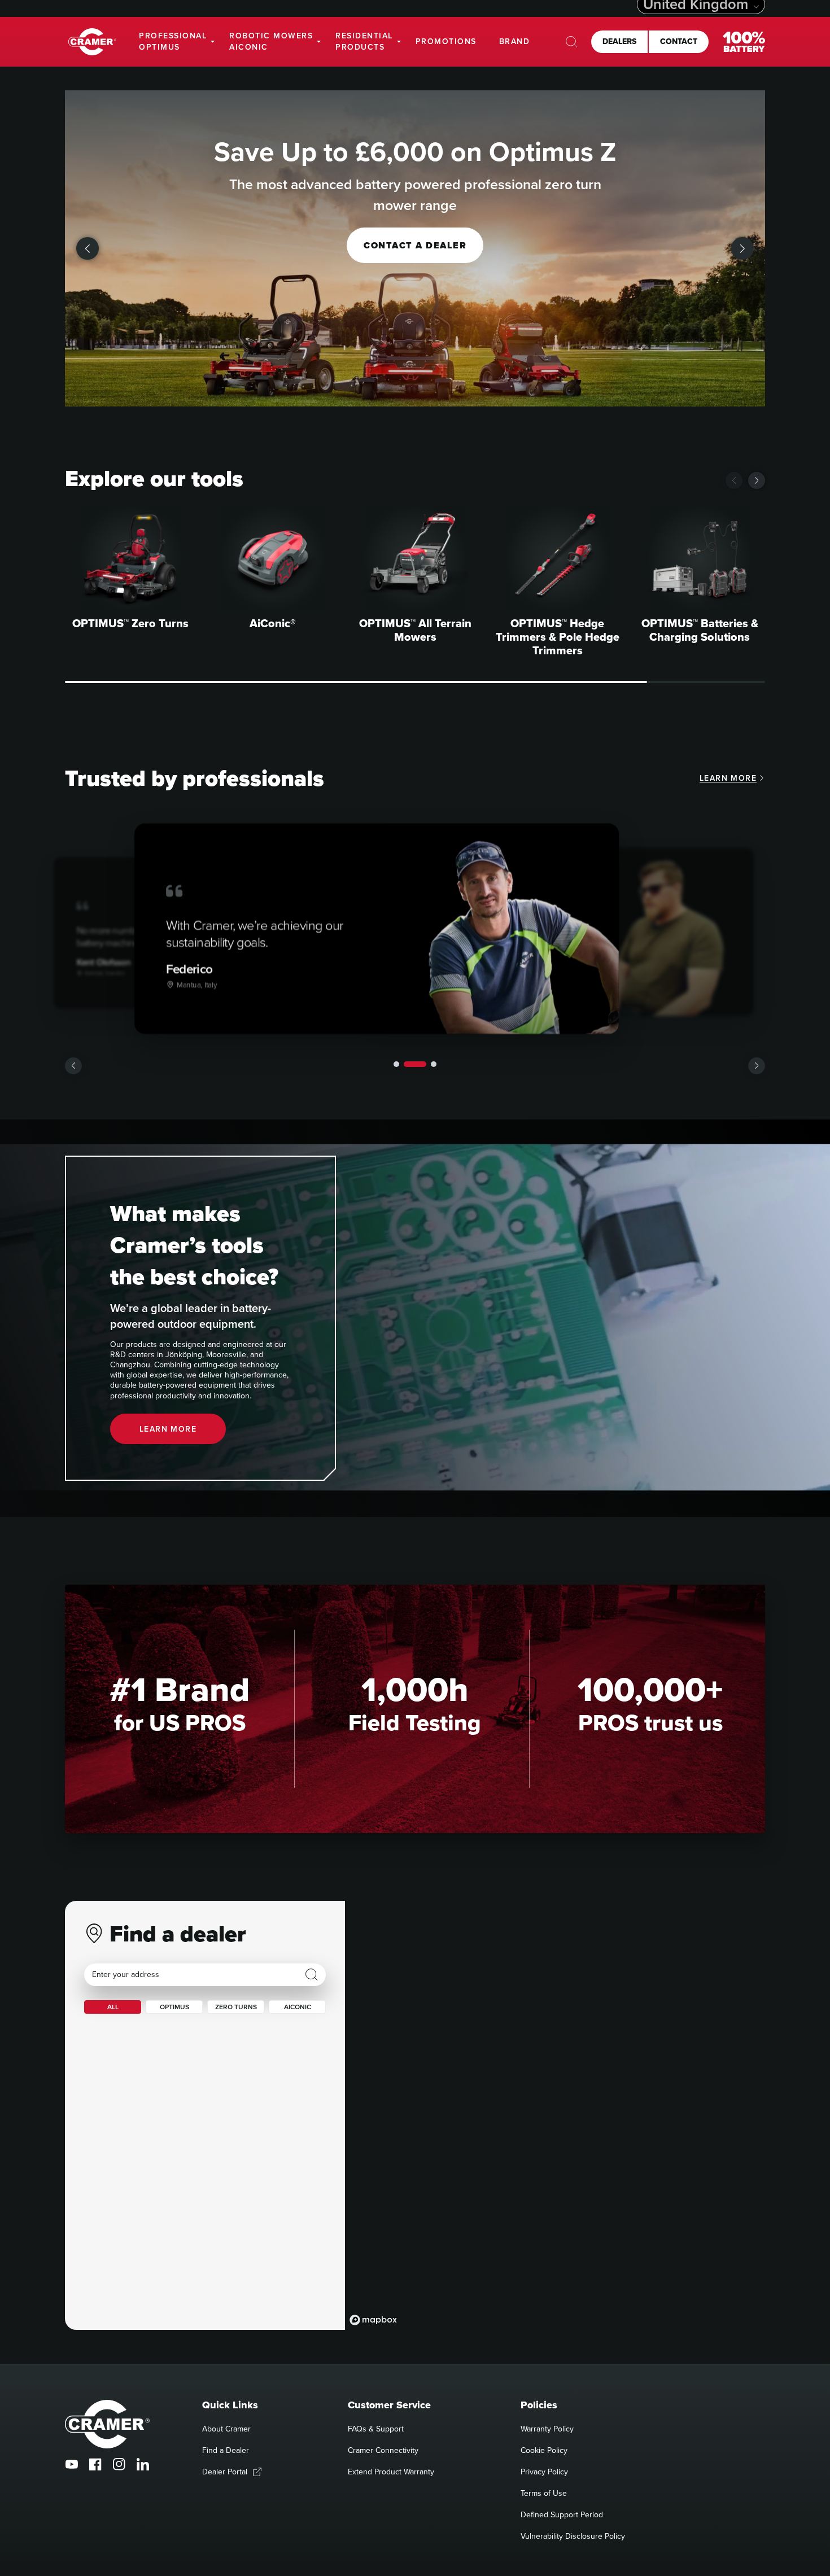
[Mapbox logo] (373, 2320)
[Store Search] (312, 1975)
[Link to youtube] (72, 2464)
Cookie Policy (544, 2450)
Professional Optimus (173, 41)
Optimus (174, 2007)
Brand (515, 41)
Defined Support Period (562, 2514)
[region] (555, 2115)
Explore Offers (415, 245)
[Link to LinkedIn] (143, 2464)
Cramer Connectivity (383, 2450)
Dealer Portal (225, 2472)
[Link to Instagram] (119, 2464)
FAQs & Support (376, 2429)
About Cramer (226, 2429)
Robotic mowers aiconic (271, 41)
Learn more (728, 778)
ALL (113, 2007)
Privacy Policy (544, 2472)
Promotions (446, 41)
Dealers (619, 41)
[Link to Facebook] (95, 2464)
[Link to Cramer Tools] (92, 42)
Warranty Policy (547, 2429)
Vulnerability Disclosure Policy (573, 2536)
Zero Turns (236, 2007)
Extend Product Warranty (391, 2472)
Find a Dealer (226, 2450)
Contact (679, 41)
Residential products (364, 41)
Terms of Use (544, 2493)
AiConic (298, 2007)
